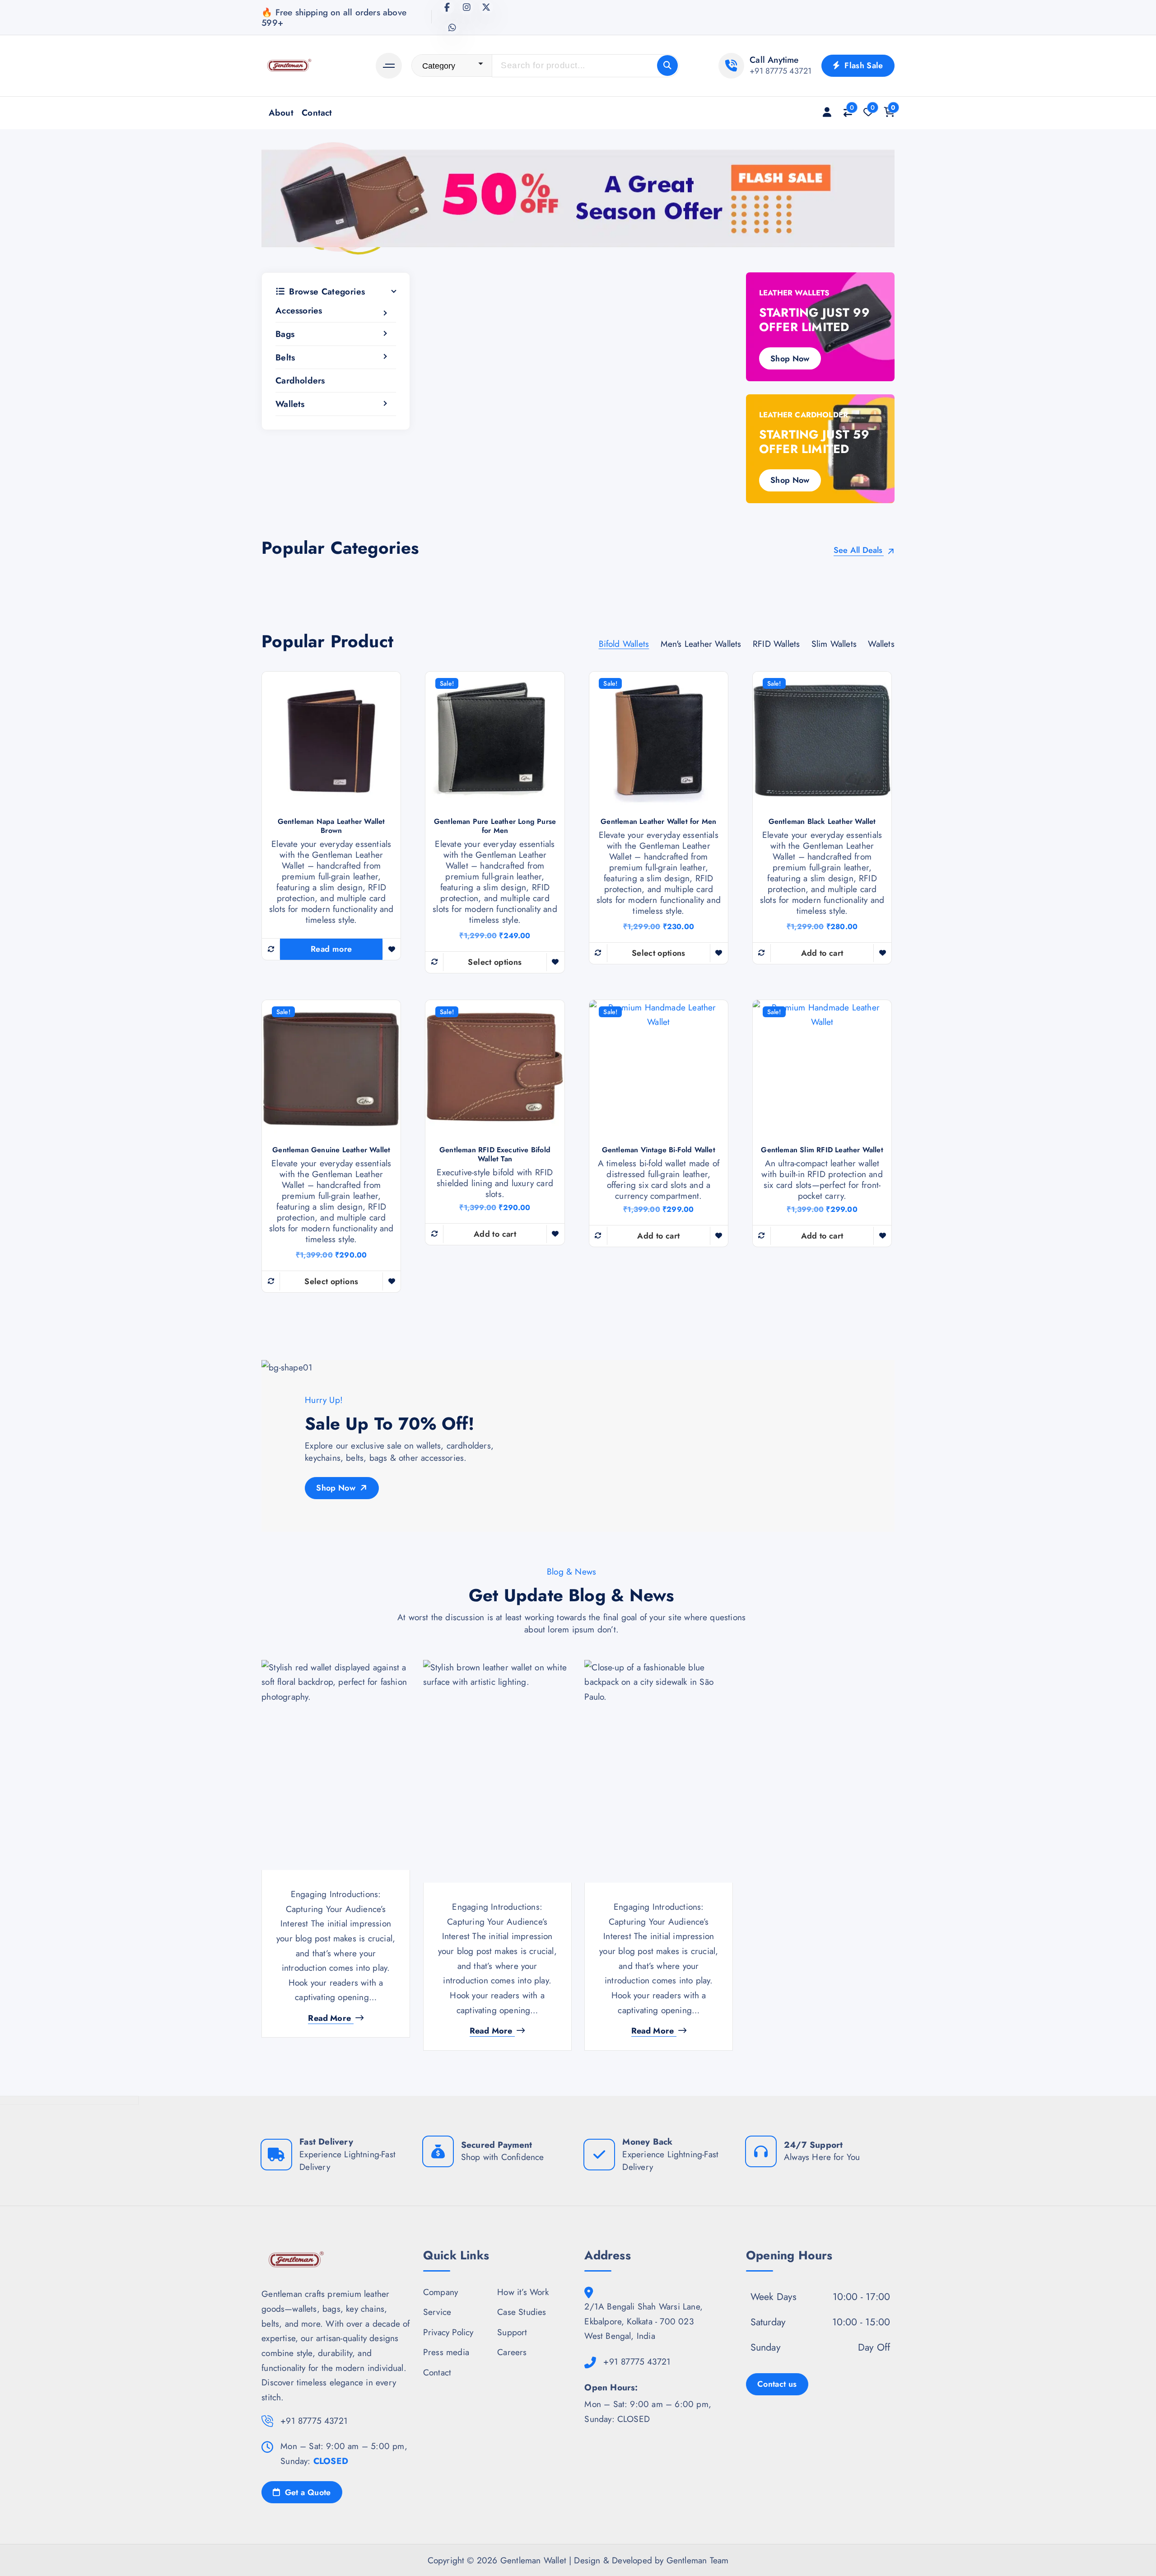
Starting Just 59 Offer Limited (814, 442)
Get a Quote (306, 2492)
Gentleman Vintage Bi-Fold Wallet (659, 1150)
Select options (495, 962)
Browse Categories (327, 292)
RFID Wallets (776, 644)
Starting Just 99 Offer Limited (814, 320)
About (281, 112)
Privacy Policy (448, 2332)
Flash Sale (863, 65)
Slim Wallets (834, 644)
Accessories (299, 311)
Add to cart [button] (822, 953)
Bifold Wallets (624, 644)
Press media (446, 2352)
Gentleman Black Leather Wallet (822, 822)
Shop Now (790, 359)
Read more (331, 949)
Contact (317, 112)
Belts (285, 357)
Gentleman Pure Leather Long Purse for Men (495, 826)
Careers (512, 2352)
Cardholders (300, 380)
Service (437, 2312)
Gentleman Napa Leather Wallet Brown (331, 826)
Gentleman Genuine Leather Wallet (331, 1150)
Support (512, 2332)
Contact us (777, 2384)
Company (440, 2292)
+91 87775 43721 (781, 71)
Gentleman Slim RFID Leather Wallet (822, 1150)
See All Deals (859, 551)
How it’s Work (523, 2292)
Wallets (290, 404)
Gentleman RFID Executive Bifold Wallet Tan (495, 1155)
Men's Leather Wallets (701, 644)
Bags (285, 334)
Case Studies (522, 2312)
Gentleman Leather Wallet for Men (658, 822)
